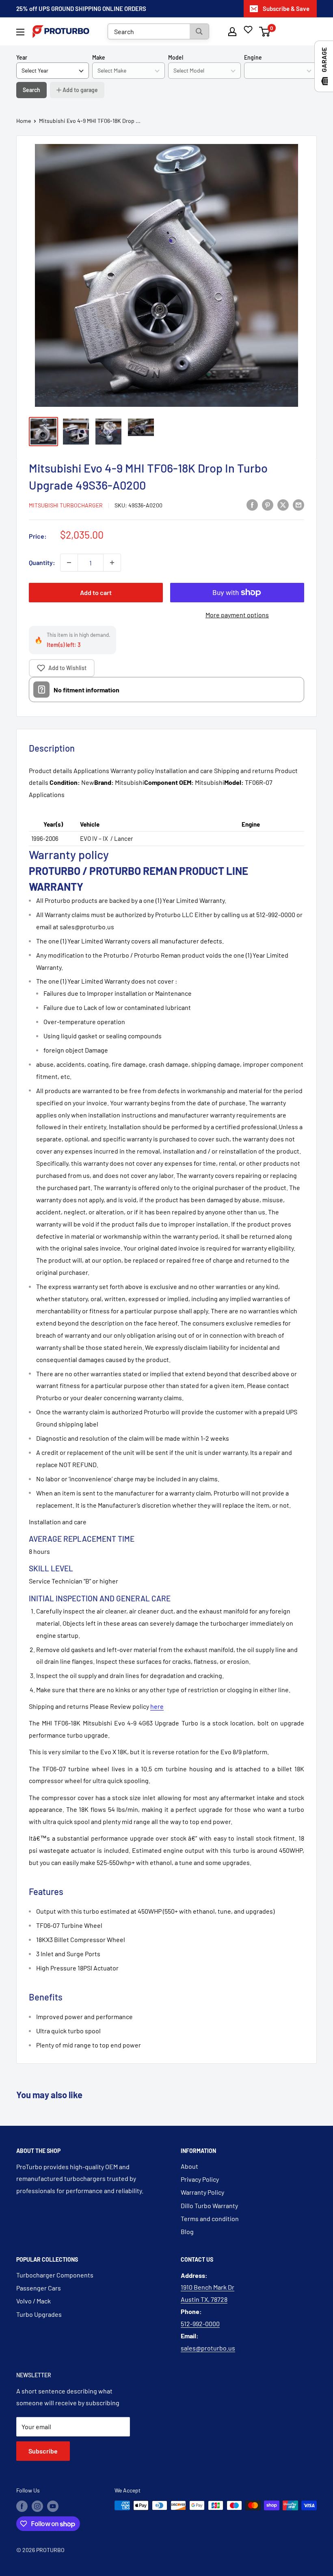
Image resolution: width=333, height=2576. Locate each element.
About (189, 2166)
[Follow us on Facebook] (22, 2506)
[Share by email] (298, 504)
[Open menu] (20, 32)
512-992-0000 (200, 2324)
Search (31, 90)
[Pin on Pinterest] (268, 504)
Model (176, 57)
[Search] (199, 31)
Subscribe (43, 2451)
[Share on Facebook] (252, 504)
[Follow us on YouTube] (53, 2506)
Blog (187, 2231)
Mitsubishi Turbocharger (66, 505)
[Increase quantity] (112, 563)
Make (99, 57)
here (157, 1706)
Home (24, 121)
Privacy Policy (200, 2179)
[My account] (232, 32)
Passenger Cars (39, 2288)
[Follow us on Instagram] (37, 2506)
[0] (265, 32)
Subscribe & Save (286, 9)
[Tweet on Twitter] (283, 504)
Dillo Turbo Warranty (209, 2205)
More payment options (237, 615)
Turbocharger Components (55, 2275)
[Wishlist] (248, 30)
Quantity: (42, 562)
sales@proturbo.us (208, 2348)
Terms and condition (210, 2218)
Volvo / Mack (34, 2301)
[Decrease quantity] (69, 563)
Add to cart (96, 592)
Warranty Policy (202, 2192)
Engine (253, 57)
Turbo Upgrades (39, 2314)
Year (22, 57)
